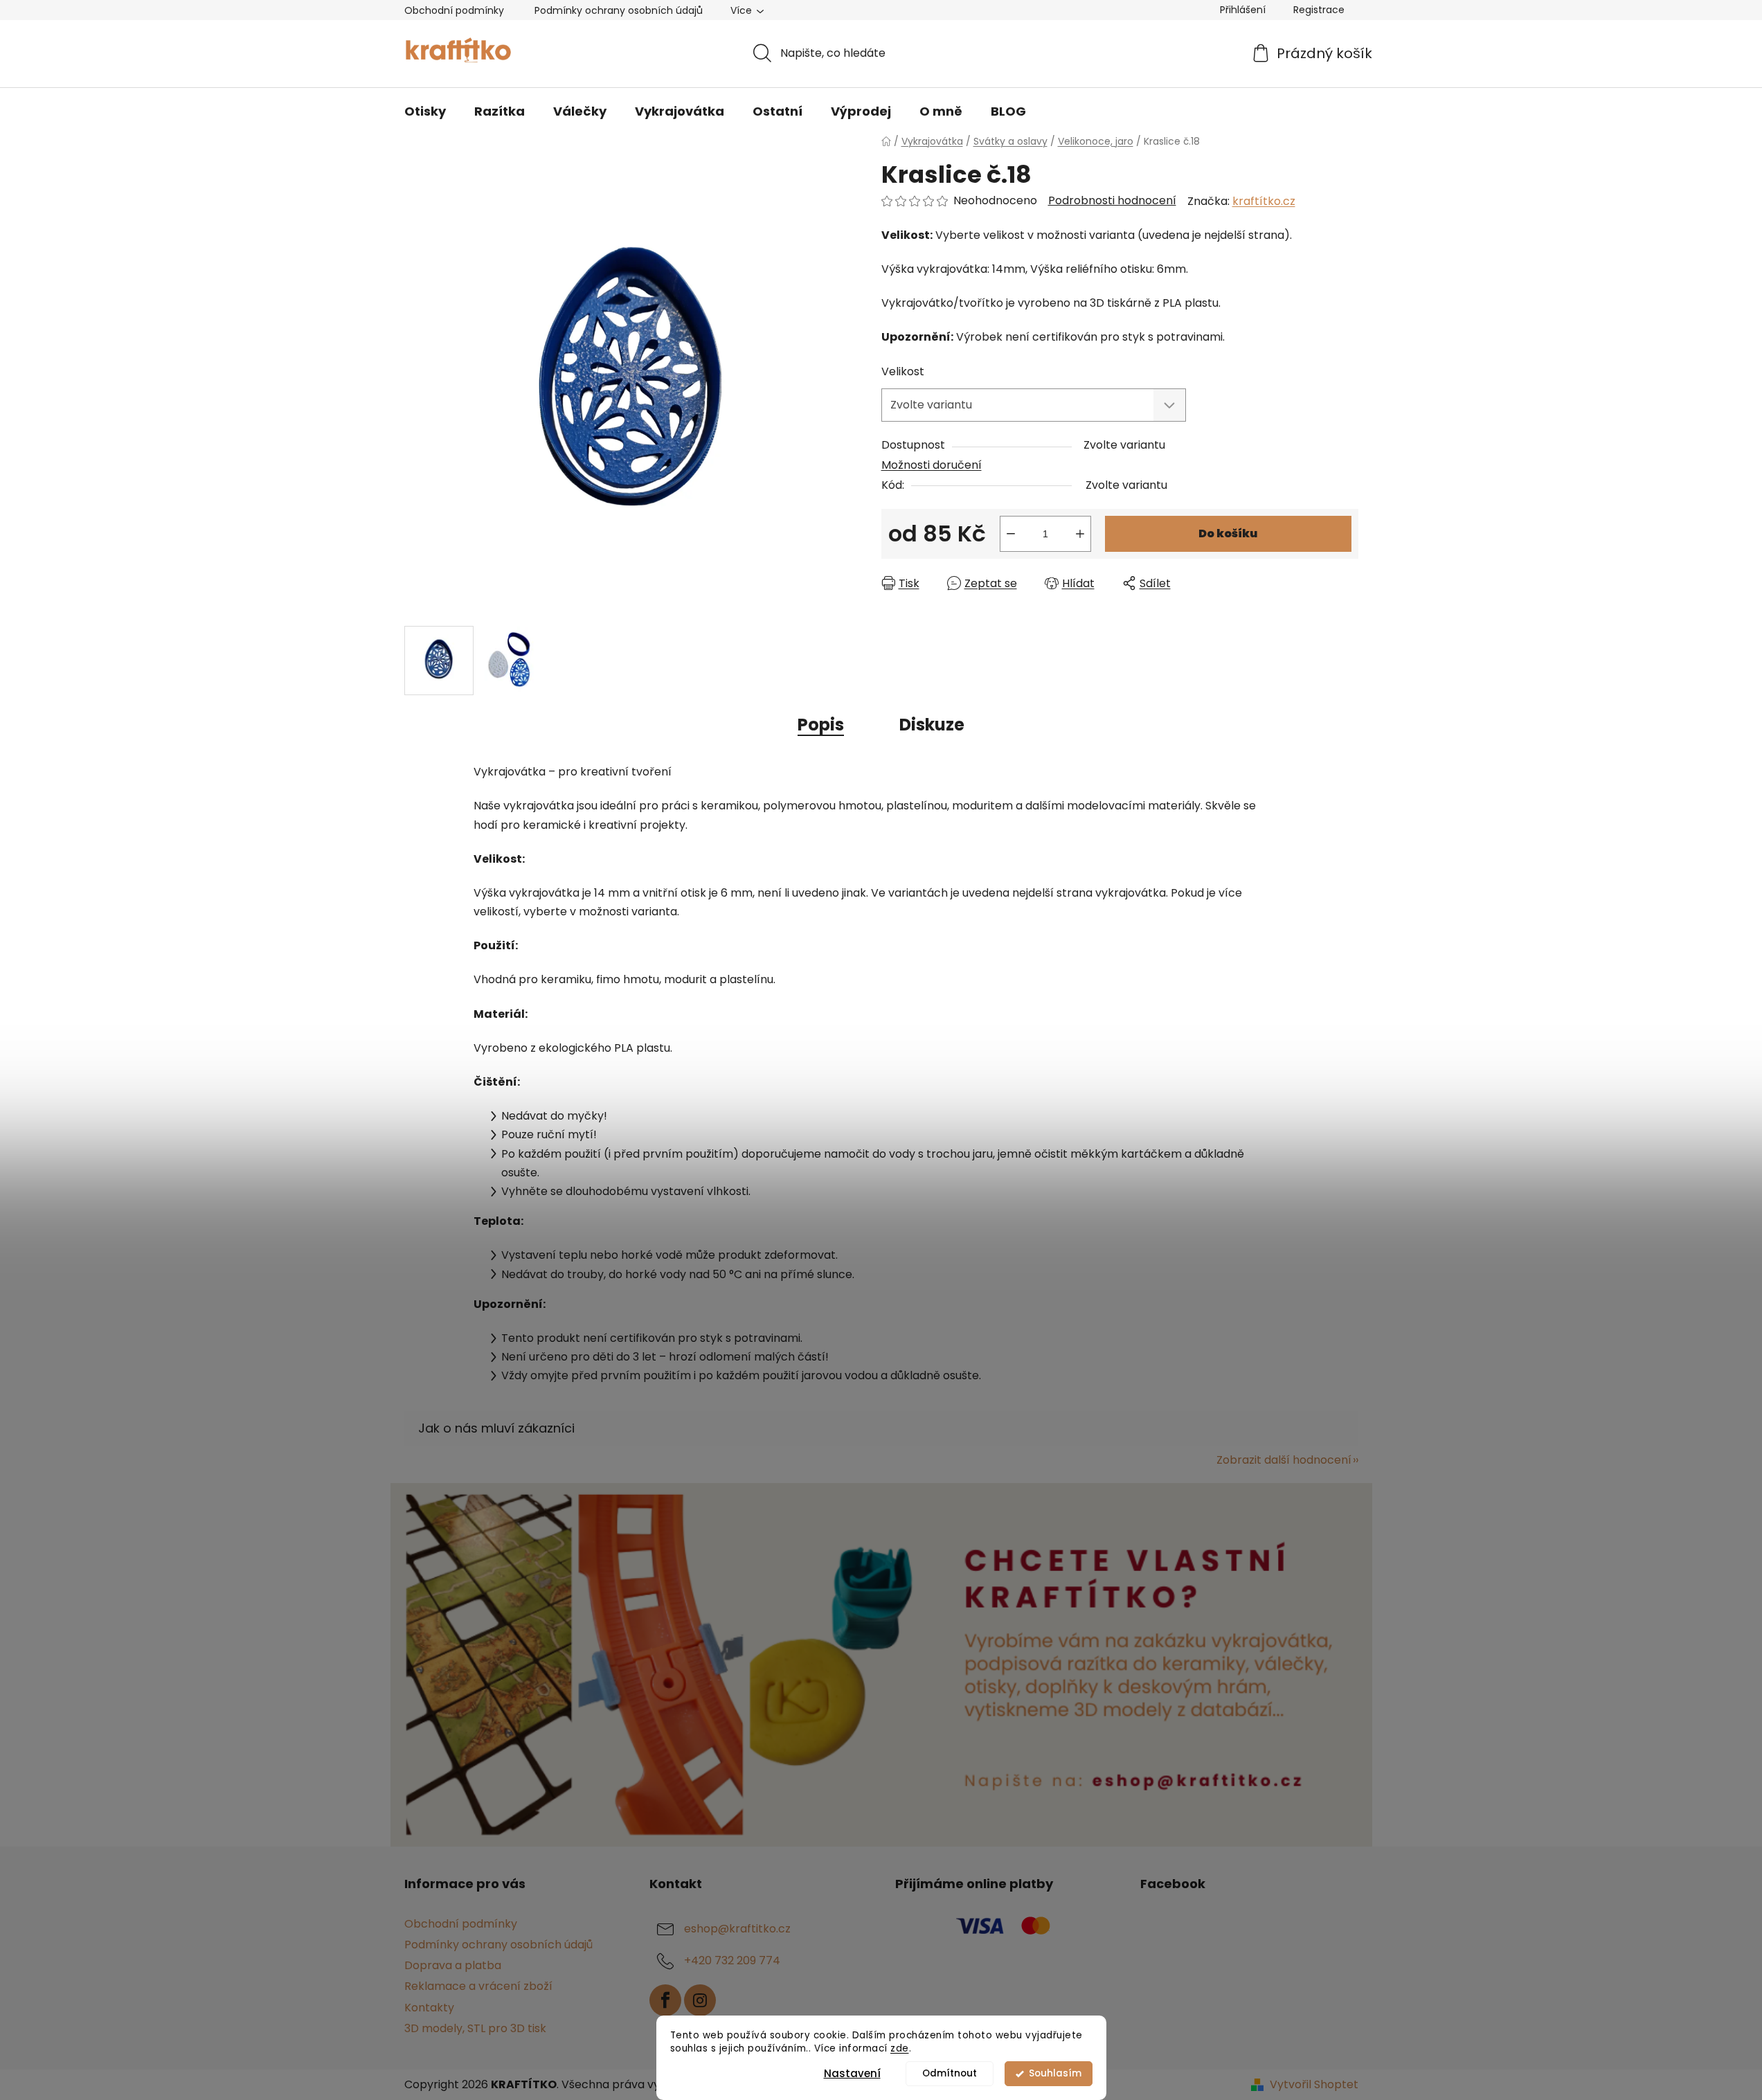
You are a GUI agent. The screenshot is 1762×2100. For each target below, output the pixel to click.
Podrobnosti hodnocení (1112, 201)
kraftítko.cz (1264, 201)
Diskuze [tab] (932, 725)
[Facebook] (665, 2000)
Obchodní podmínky (454, 10)
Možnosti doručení (932, 465)
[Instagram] (700, 2000)
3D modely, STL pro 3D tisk (475, 2028)
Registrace (1319, 10)
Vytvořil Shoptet (1314, 2085)
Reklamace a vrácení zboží (478, 1986)
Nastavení (852, 2073)
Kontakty (429, 2008)
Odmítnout (950, 2073)
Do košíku (1228, 533)
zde (900, 2048)
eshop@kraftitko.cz (737, 1929)
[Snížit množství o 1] (1011, 534)
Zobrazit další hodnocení (1284, 1460)
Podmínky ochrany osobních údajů (619, 10)
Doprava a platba (453, 1965)
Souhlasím (1055, 2073)
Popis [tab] (821, 725)
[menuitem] (425, 111)
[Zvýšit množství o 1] (1080, 534)
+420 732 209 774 (732, 1960)
